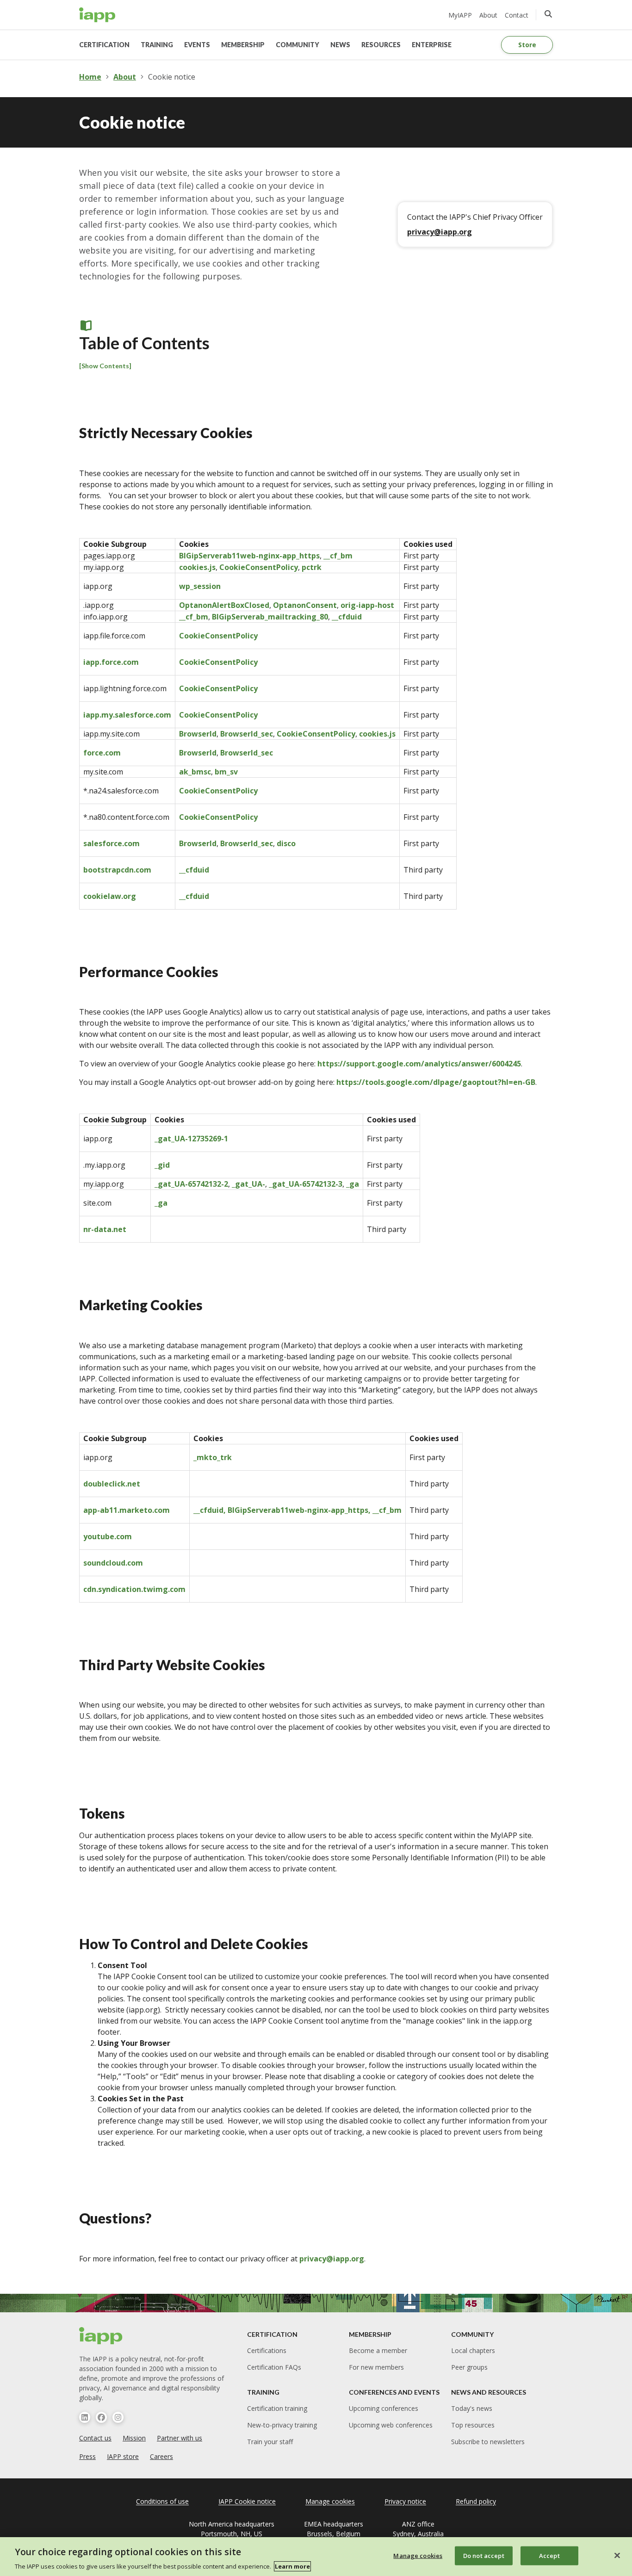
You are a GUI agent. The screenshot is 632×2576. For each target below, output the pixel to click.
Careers (161, 2456)
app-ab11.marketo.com (127, 1510)
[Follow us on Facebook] (101, 2417)
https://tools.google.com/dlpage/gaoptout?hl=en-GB (436, 1082)
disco (286, 843)
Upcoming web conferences (391, 2425)
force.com (102, 753)
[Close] (617, 2555)
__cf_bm (338, 556)
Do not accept (484, 2555)
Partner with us (180, 2438)
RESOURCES (381, 45)
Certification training (277, 2408)
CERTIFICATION (104, 45)
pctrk (312, 567)
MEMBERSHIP (243, 45)
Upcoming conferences (384, 2408)
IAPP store (123, 2456)
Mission (134, 2438)
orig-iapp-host (367, 605)
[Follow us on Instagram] (118, 2417)
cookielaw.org (110, 896)
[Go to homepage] (97, 15)
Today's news (472, 2408)
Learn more (292, 2566)
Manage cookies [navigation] (330, 2501)
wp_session (200, 586)
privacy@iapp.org (440, 232)
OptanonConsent (305, 605)
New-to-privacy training (282, 2425)
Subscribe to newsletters (488, 2442)
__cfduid (347, 617)
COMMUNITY (297, 45)
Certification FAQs (274, 2367)
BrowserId (198, 734)
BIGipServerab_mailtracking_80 (270, 617)
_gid (162, 1165)
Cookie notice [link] (172, 77)
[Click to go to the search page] (548, 14)
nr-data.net (105, 1229)
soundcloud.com (113, 1563)
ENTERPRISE (432, 45)
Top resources (473, 2425)
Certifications (267, 2350)
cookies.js (197, 567)
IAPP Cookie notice (247, 2501)
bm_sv (226, 772)
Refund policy (476, 2501)
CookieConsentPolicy (259, 567)
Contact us (95, 2438)
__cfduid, (211, 1510)
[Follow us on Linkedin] (85, 2417)
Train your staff (270, 2442)
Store (527, 45)
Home (90, 77)
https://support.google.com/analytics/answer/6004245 (419, 1064)
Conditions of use (162, 2501)
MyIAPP (460, 15)
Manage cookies (418, 2555)
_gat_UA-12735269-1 (191, 1139)
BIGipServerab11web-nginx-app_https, (300, 1510)
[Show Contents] (105, 366)
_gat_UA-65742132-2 (191, 1184)
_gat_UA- (248, 1184)
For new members (376, 2367)
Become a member (378, 2350)
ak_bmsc (195, 772)
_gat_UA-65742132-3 (306, 1184)
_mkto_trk (213, 1457)
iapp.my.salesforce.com (127, 715)
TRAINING (157, 45)
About (488, 15)
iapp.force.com (111, 662)
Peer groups (469, 2367)
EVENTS (197, 45)
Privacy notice (405, 2501)
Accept (549, 2555)
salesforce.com (112, 843)
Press (87, 2456)
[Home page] (101, 2336)
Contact (517, 15)
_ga (353, 1184)
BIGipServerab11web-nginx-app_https (249, 556)
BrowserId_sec (247, 734)
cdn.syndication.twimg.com (134, 1589)
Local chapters (473, 2350)
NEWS (340, 45)
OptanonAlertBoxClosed (224, 605)
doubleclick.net (112, 1484)
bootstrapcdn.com (117, 870)
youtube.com (108, 1536)
